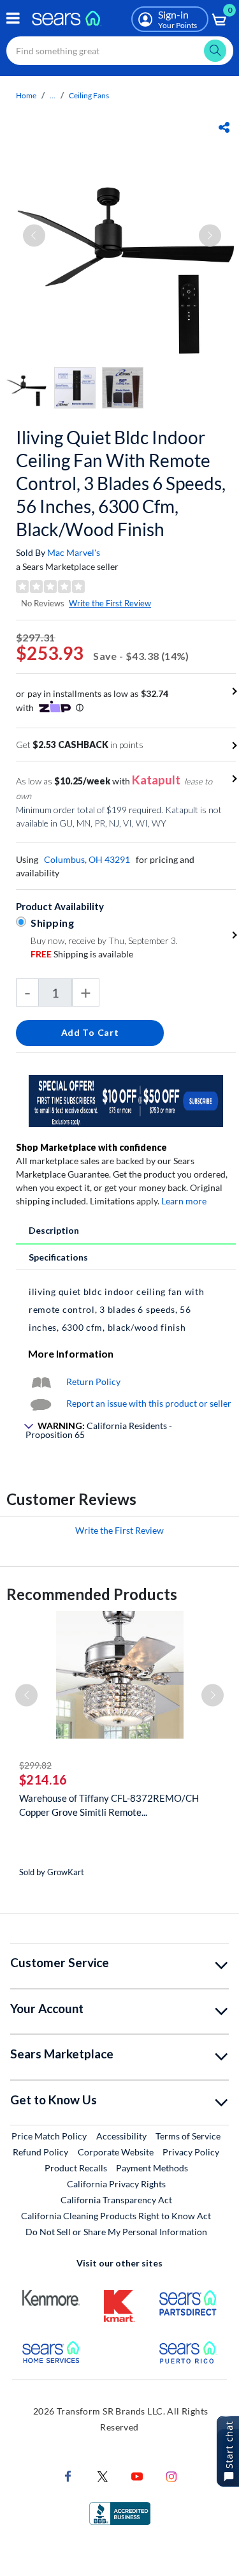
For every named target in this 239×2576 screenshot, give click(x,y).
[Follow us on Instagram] (171, 2475)
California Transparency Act (116, 2200)
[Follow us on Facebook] (68, 2475)
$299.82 (35, 1765)
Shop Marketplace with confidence (91, 1147)
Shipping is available (82, 954)
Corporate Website (116, 2152)
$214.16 (43, 1779)
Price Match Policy (49, 2136)
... (53, 95)
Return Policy (93, 1382)
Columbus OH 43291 (87, 859)
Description (54, 1230)
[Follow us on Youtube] (137, 2475)
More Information (71, 1353)
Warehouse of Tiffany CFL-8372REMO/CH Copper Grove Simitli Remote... (109, 1805)
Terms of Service (188, 2136)
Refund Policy (40, 2152)
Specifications (58, 1257)
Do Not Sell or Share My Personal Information (116, 2232)
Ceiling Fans (89, 95)
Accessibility (121, 2136)
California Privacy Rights (116, 2184)
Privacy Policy (191, 2152)
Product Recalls (76, 2168)
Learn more (184, 1201)
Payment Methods (152, 2168)
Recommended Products (92, 1594)
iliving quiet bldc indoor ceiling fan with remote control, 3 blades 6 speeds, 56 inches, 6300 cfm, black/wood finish (121, 483)
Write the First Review (110, 603)
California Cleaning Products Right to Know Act (116, 2216)
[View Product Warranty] (41, 1382)
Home (26, 95)
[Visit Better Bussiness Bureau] (120, 2512)
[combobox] (120, 51)
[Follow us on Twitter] (103, 2475)
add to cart (90, 1032)
